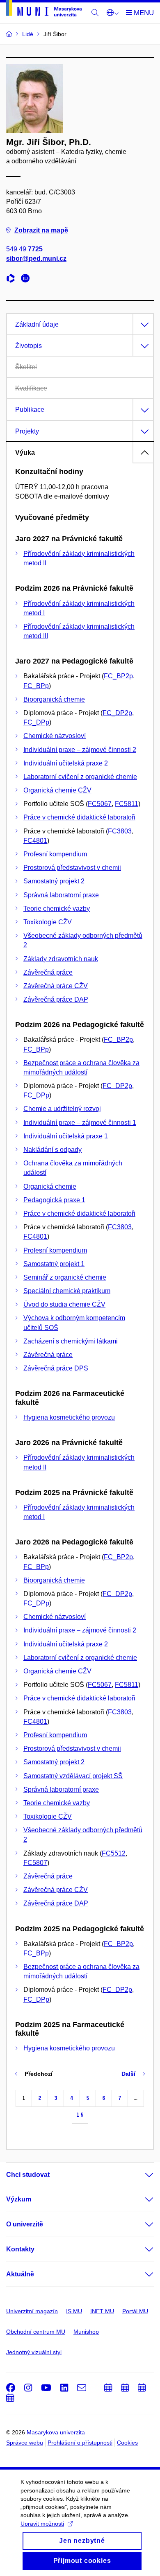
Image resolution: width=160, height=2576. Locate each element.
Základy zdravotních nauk (61, 959)
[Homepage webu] (44, 10)
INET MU (102, 2311)
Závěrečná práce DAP (56, 999)
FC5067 (100, 804)
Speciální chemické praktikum (67, 1291)
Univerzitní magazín (32, 2311)
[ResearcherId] (13, 279)
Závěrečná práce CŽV (56, 986)
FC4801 (35, 841)
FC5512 (114, 1853)
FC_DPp (36, 722)
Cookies (127, 2443)
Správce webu (25, 2443)
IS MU (74, 2311)
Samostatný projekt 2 (54, 881)
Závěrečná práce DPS (56, 1368)
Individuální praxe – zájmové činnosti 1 (80, 1123)
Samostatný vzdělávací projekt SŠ (73, 1776)
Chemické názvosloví (55, 736)
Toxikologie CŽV (48, 922)
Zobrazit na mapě (41, 230)
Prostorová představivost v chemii (72, 868)
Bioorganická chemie (54, 699)
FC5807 (35, 1863)
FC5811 (127, 804)
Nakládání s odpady (53, 1150)
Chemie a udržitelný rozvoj (62, 1109)
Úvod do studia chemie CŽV (64, 1304)
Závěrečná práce (48, 972)
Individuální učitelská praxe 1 (66, 1136)
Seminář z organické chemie (65, 1277)
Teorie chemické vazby (57, 909)
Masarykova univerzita (56, 2432)
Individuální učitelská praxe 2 (66, 763)
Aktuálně (20, 2274)
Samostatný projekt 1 (54, 1264)
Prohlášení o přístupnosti (80, 2443)
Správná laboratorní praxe (61, 895)
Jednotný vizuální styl (34, 2352)
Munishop (86, 2332)
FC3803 (120, 831)
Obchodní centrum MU (36, 2332)
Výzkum (19, 2199)
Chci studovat (28, 2175)
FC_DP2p (117, 713)
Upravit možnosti (42, 2524)
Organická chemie (50, 1186)
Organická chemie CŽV (57, 790)
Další (128, 2074)
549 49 (24, 249)
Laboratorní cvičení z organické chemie (80, 777)
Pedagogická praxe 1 (54, 1200)
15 (80, 2115)
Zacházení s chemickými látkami (71, 1341)
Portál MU (135, 2311)
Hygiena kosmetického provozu (69, 1417)
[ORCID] (27, 279)
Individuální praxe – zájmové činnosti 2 (80, 750)
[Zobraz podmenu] (141, 2175)
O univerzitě (25, 2224)
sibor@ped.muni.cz (36, 259)
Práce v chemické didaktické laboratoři (79, 817)
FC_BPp (36, 686)
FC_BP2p (118, 676)
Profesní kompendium (55, 854)
